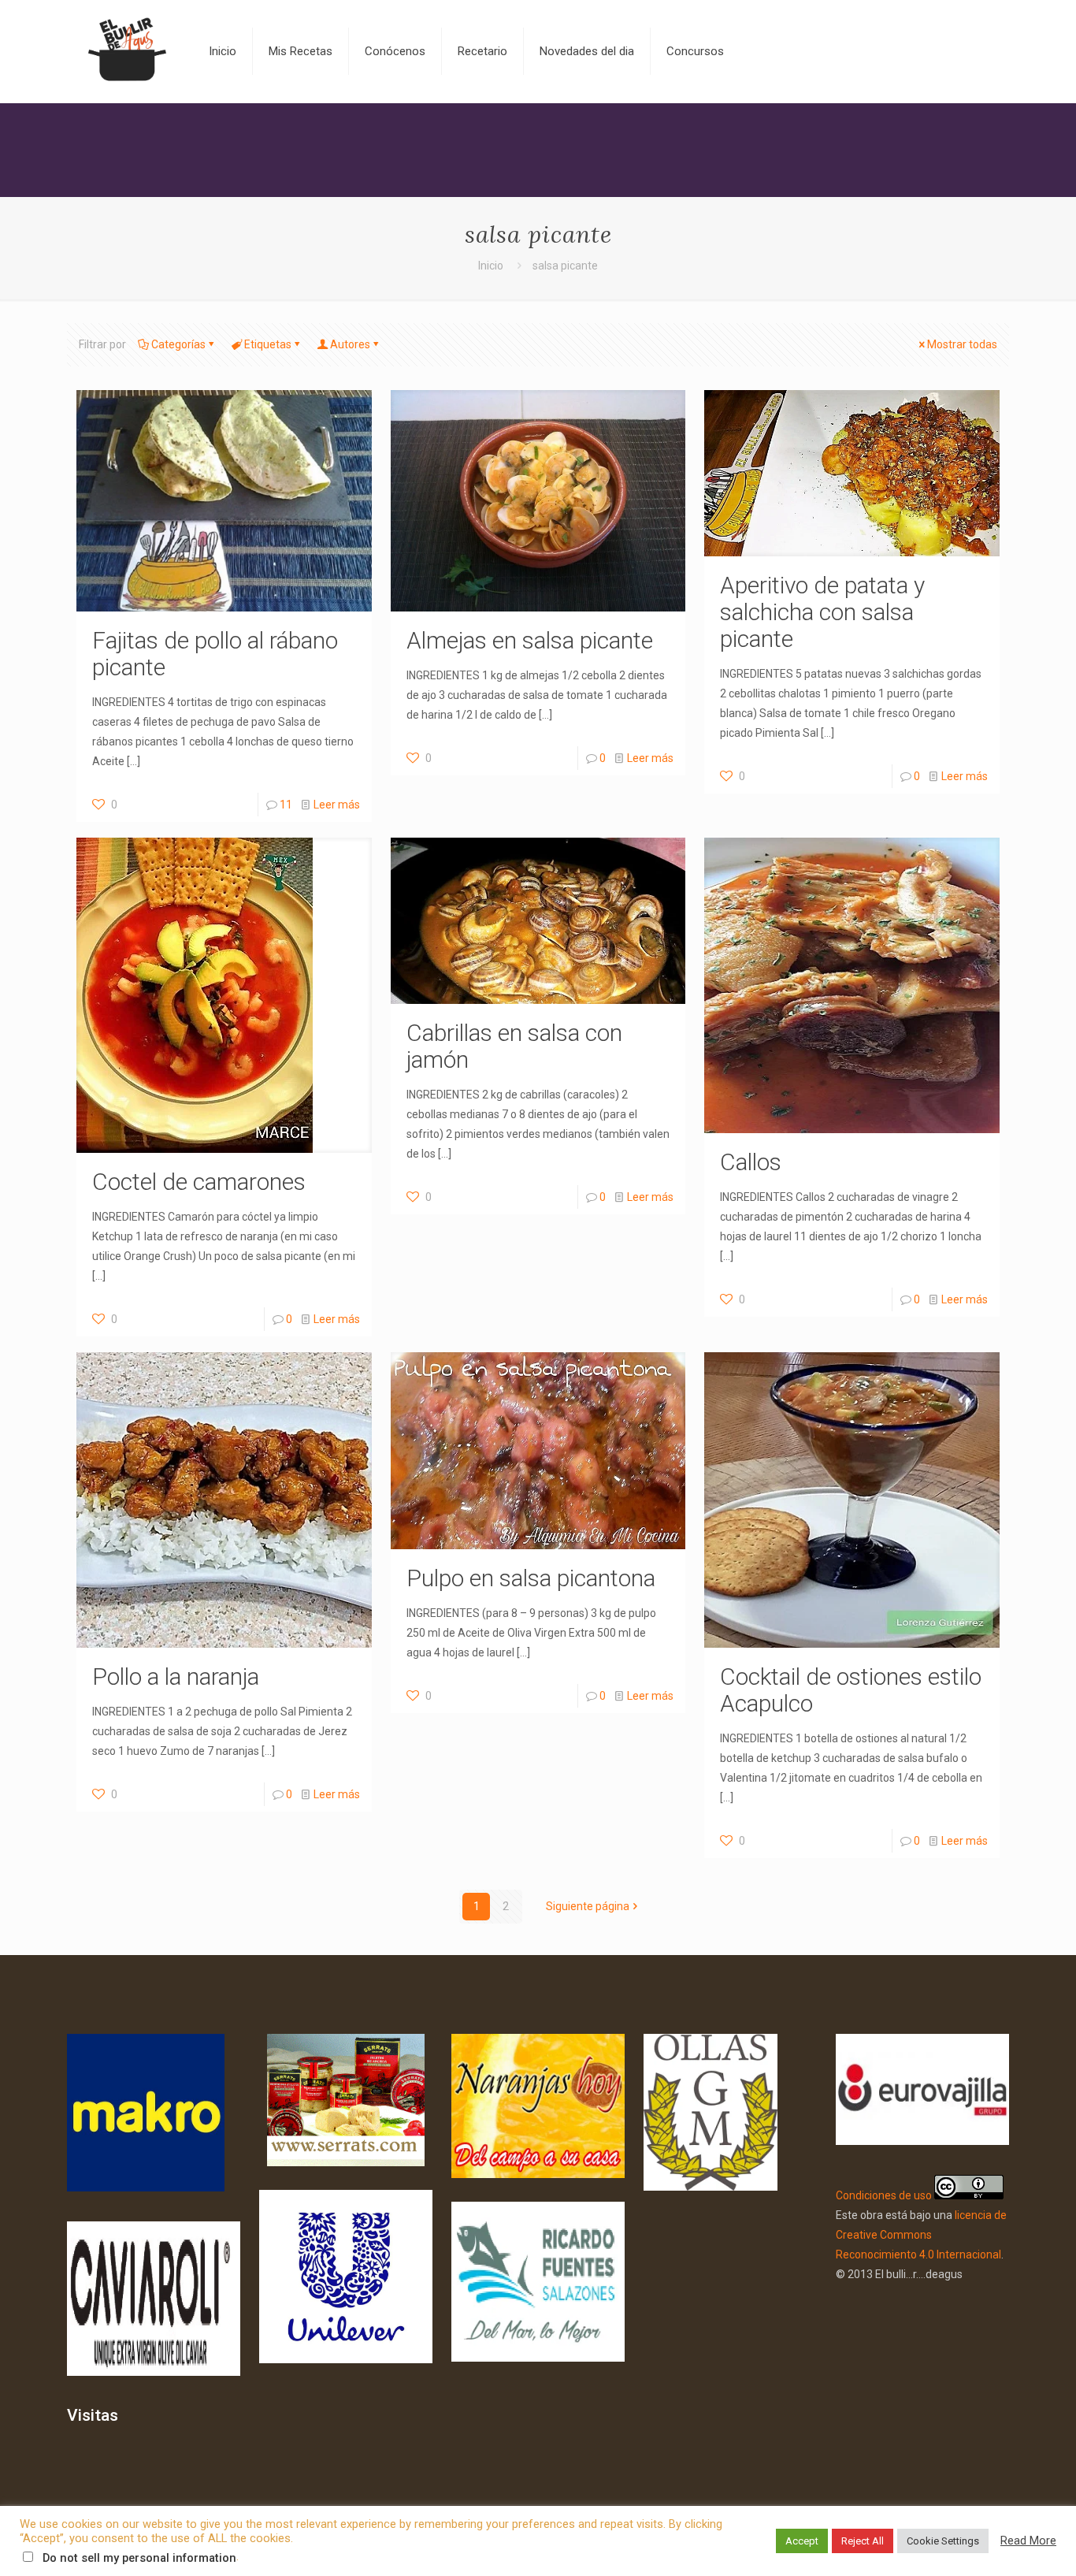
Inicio (491, 266)
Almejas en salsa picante (530, 640)
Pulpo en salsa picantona (531, 1578)
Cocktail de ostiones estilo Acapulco (851, 1690)
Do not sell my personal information (139, 2558)
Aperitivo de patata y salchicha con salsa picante (822, 612)
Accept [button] (802, 2541)
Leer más (337, 805)
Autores (350, 344)
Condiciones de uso (884, 2195)
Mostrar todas (962, 344)
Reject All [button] (863, 2541)
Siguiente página (588, 1906)
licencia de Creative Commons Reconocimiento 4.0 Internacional (921, 2235)
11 (286, 805)
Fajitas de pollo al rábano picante (215, 654)
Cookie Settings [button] (943, 2541)
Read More (1028, 2541)
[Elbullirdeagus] (126, 51)
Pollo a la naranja (176, 1676)
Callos (751, 1162)
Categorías (178, 344)
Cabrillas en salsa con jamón (514, 1046)
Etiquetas (268, 344)
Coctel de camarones (199, 1182)
